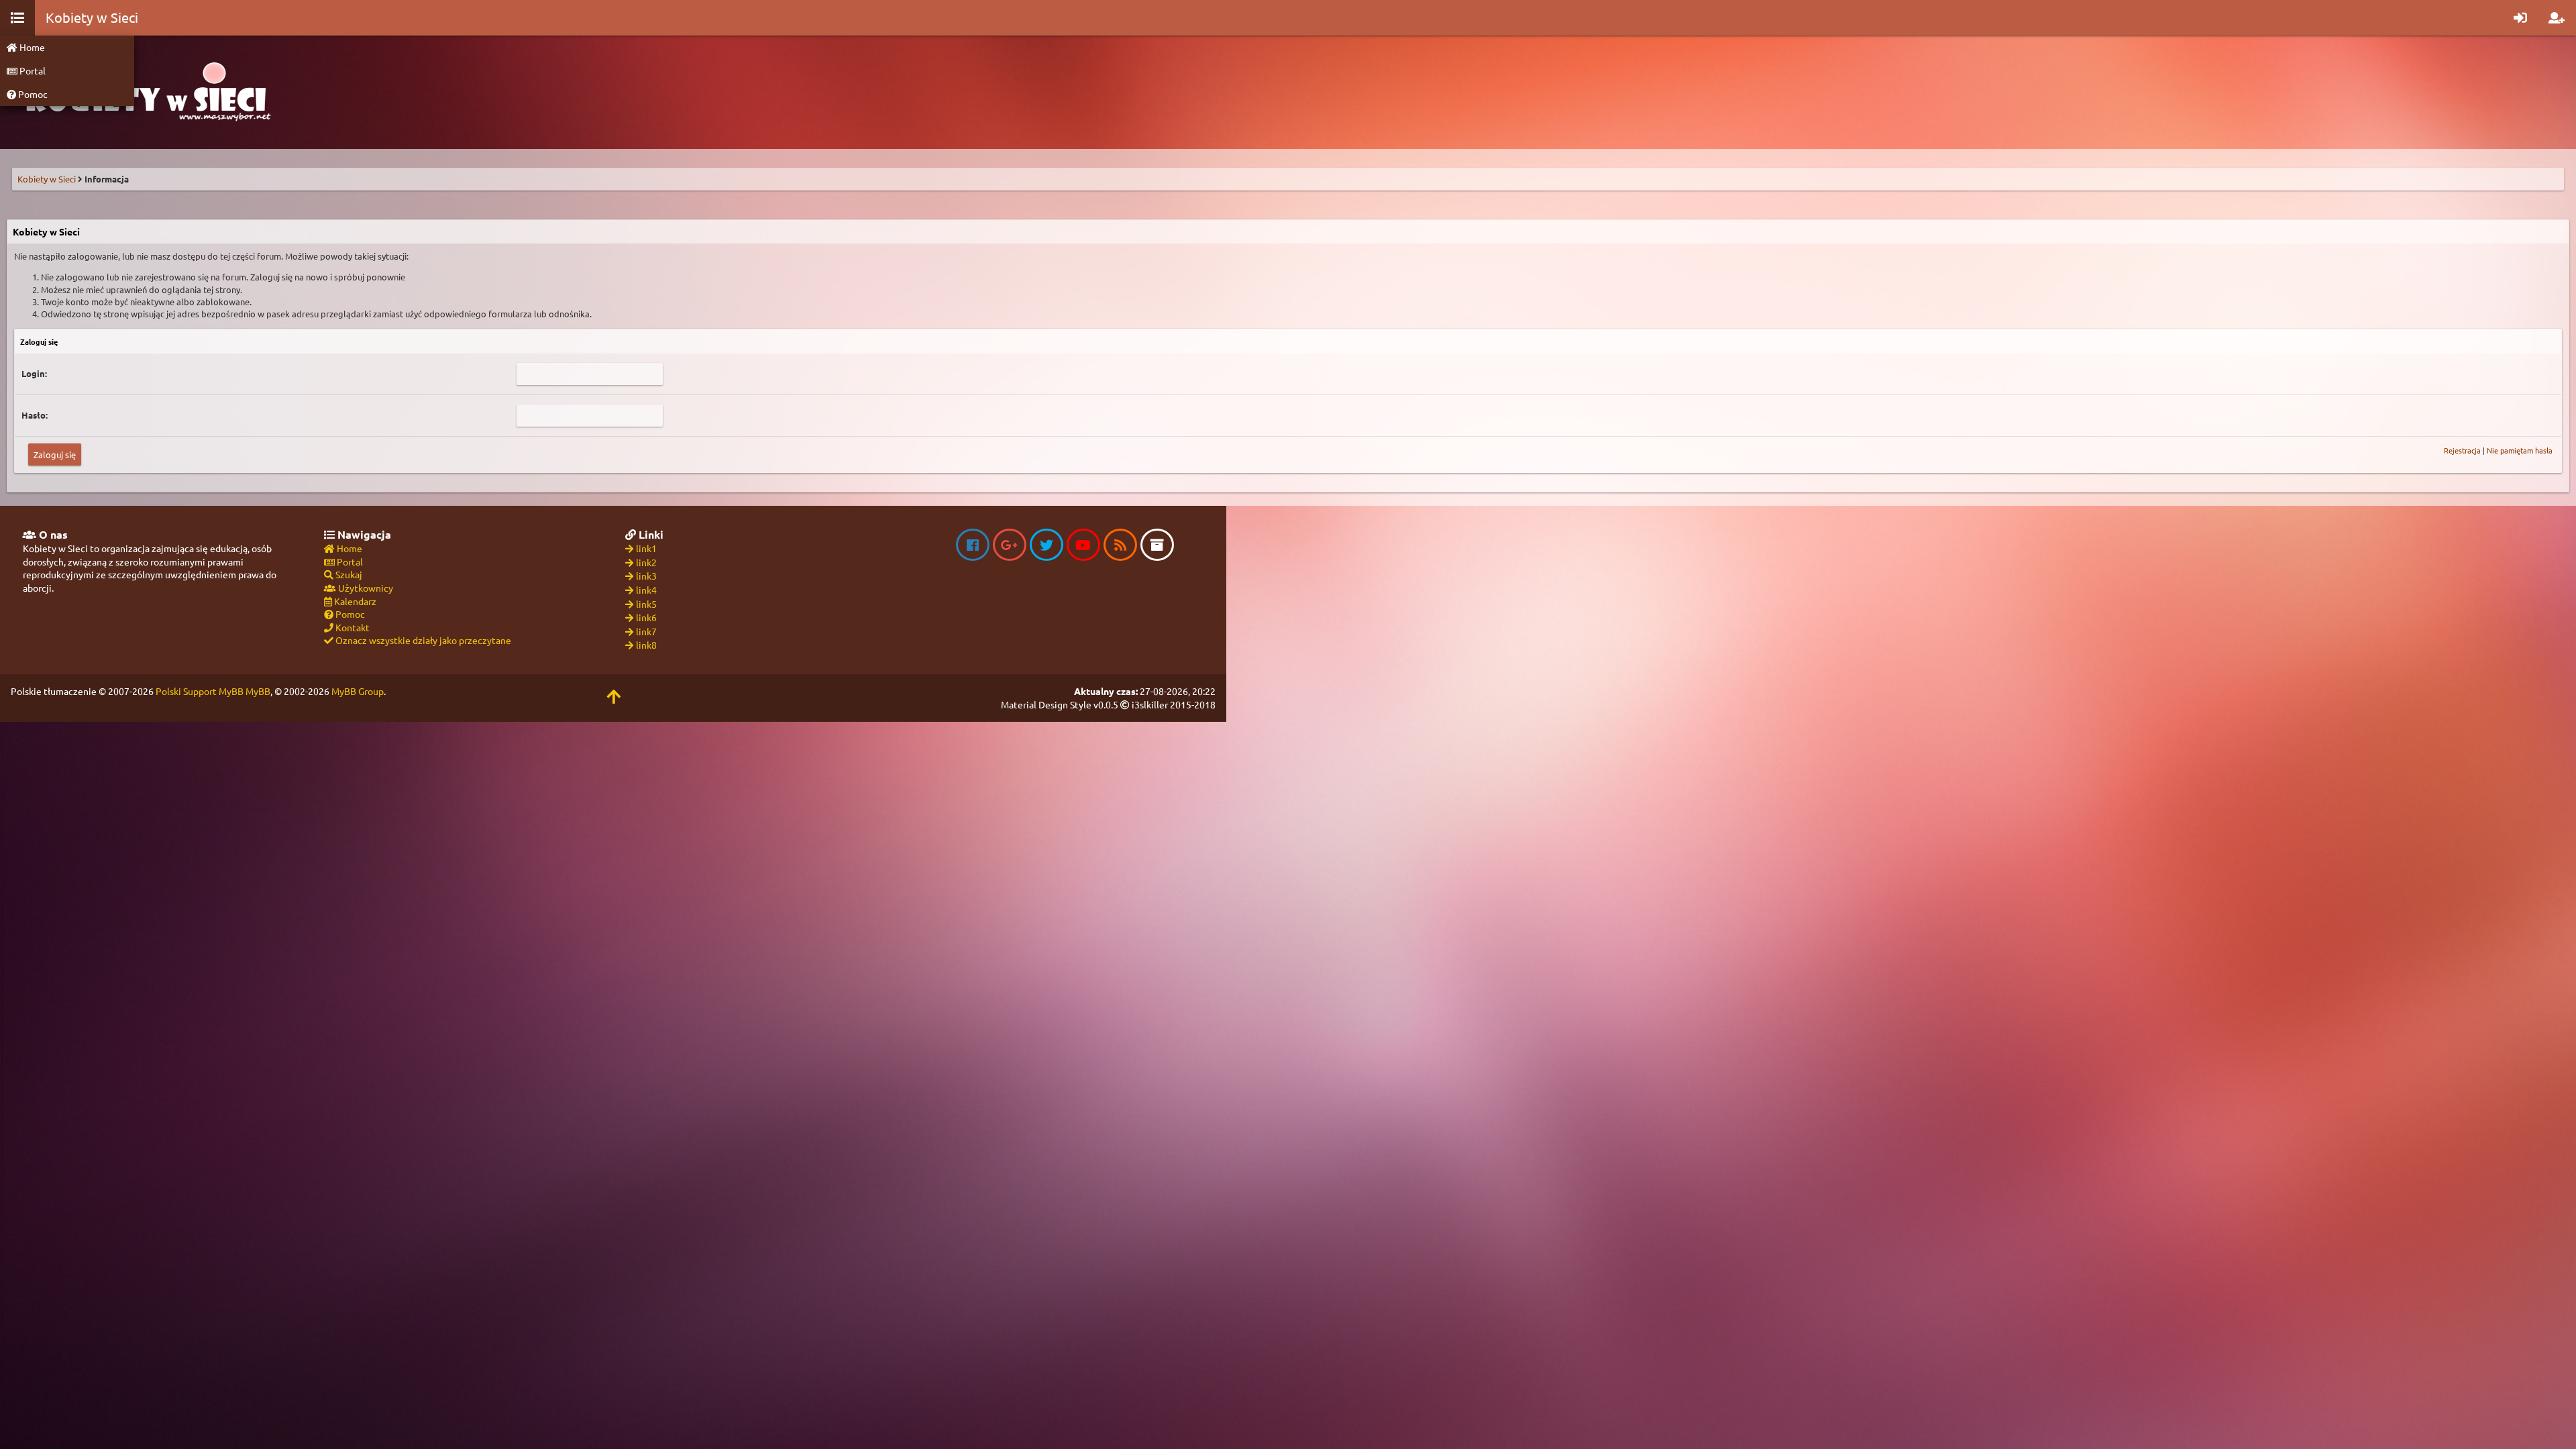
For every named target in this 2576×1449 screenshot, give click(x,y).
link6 (646, 617)
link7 (646, 631)
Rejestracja (2462, 450)
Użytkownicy (365, 588)
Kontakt (352, 627)
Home (31, 47)
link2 (646, 562)
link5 (646, 604)
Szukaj (348, 574)
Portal (32, 70)
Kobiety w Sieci (47, 179)
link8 (646, 645)
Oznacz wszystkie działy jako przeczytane (422, 640)
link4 (646, 590)
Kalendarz (354, 601)
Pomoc (32, 94)
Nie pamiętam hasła (2520, 450)
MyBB (258, 691)
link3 (646, 576)
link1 (646, 548)
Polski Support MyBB (200, 691)
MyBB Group (358, 691)
